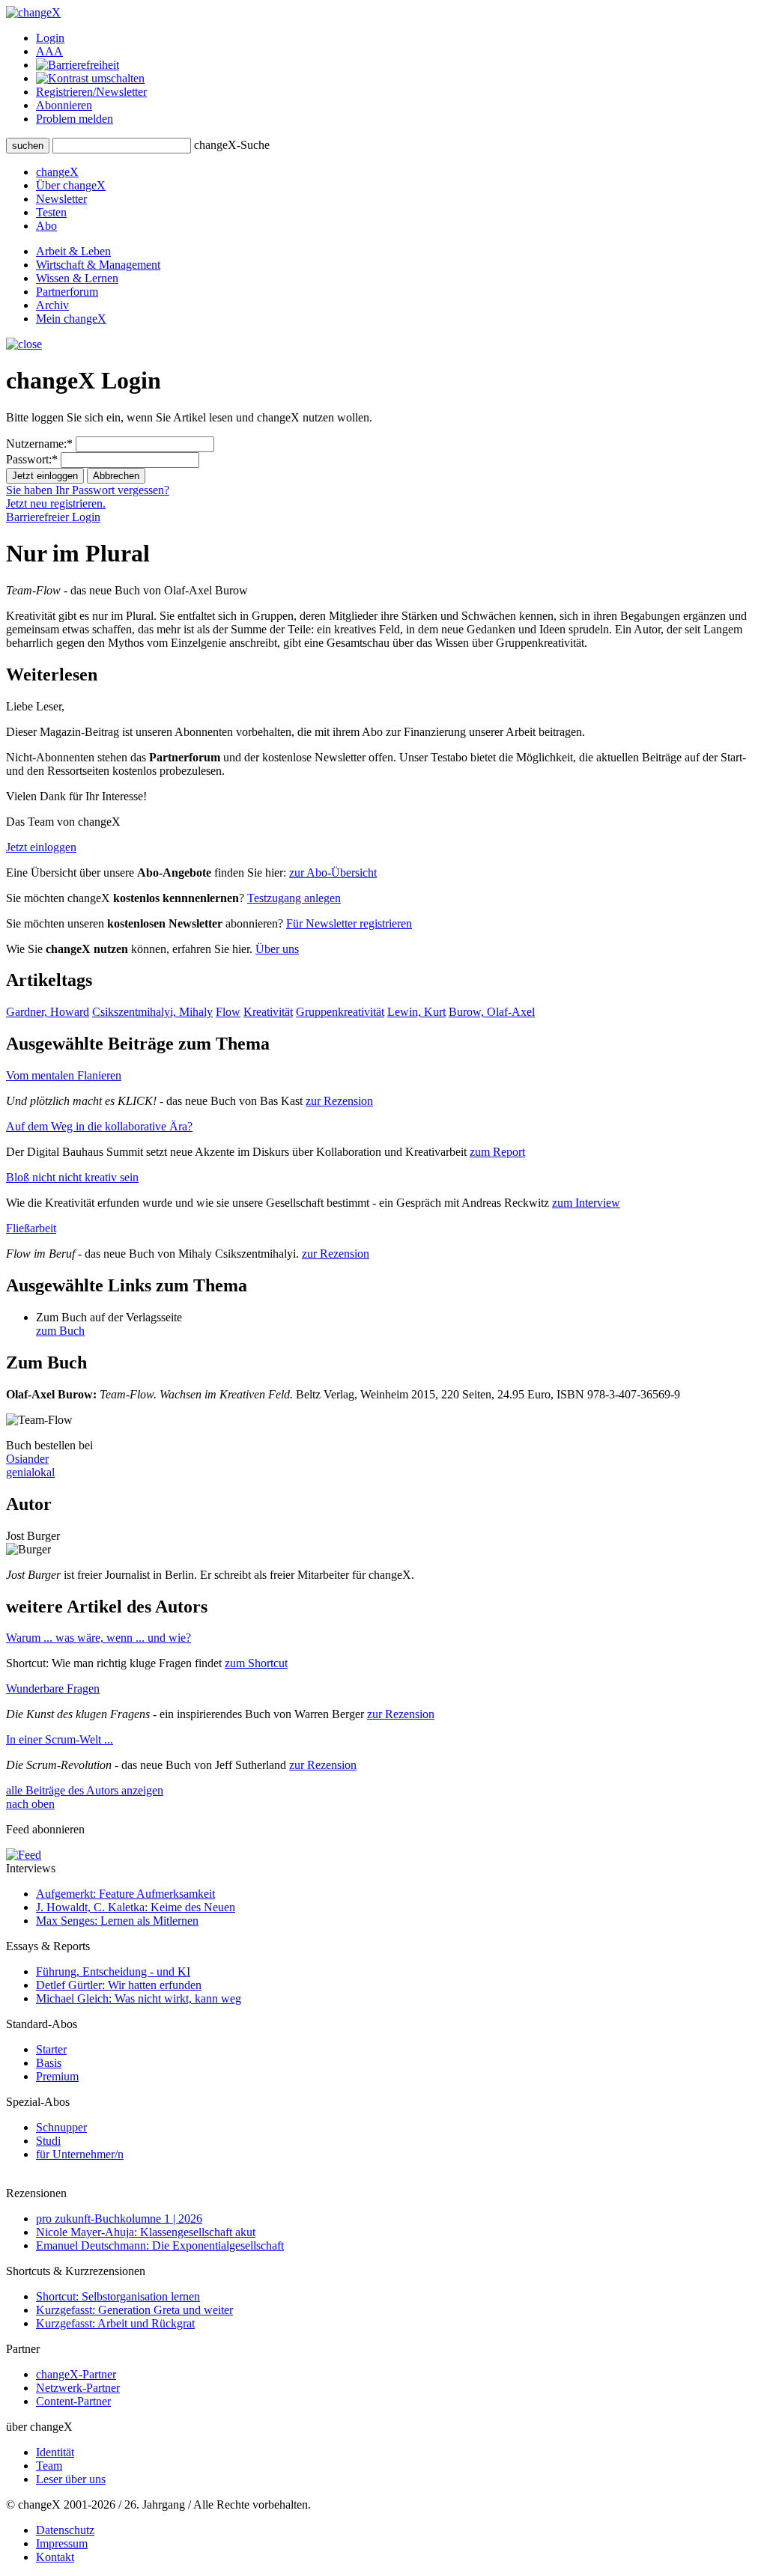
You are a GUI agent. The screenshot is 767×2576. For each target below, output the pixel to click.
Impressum (62, 2543)
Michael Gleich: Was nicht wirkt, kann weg (139, 1998)
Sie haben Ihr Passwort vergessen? (88, 490)
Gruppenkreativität (340, 1012)
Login (50, 38)
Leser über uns (71, 2479)
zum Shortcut (256, 1663)
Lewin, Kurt (416, 1012)
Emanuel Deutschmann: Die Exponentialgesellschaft (160, 2245)
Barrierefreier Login (53, 517)
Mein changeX (71, 319)
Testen (51, 212)
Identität (55, 2452)
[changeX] (33, 12)
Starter (51, 2049)
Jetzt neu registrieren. (56, 503)
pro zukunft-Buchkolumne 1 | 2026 (119, 2219)
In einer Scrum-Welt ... (60, 1739)
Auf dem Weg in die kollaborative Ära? (99, 1126)
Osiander (27, 1459)
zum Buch (60, 1331)
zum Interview (586, 1203)
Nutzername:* (39, 444)
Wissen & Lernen (77, 278)
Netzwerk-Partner (78, 2388)
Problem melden (75, 119)
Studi (48, 2141)
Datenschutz (65, 2530)
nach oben (30, 1804)
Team (49, 2466)
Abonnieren (64, 105)
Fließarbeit (31, 1228)
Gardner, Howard (48, 1012)
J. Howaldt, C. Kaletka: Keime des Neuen (136, 1907)
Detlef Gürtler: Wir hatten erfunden (119, 1985)
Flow (228, 1012)
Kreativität (268, 1012)
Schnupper (61, 2127)
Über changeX (71, 185)
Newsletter (61, 199)
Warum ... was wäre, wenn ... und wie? (98, 1638)
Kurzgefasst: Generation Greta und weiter (134, 2310)
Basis (49, 2063)
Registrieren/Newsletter (91, 92)
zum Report (497, 1152)
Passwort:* (32, 459)
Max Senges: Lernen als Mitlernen (117, 1921)
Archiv (52, 305)
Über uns (277, 949)
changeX (57, 172)
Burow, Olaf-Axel (492, 1012)
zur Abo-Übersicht (333, 873)
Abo (46, 226)
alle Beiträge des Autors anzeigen (85, 1790)
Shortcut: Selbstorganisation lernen (118, 2296)
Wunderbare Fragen (53, 1689)
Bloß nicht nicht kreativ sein (72, 1177)
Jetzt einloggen (41, 847)
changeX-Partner (76, 2374)
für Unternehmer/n (80, 2154)
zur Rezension (339, 1101)
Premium (57, 2076)
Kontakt (55, 2557)
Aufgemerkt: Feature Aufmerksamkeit (125, 1894)
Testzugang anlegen (294, 898)
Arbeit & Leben (73, 251)
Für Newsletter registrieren (349, 923)
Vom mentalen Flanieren (64, 1075)
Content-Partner (73, 2401)
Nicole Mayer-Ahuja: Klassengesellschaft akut (146, 2232)
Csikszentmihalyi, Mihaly (152, 1012)
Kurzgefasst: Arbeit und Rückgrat (115, 2323)
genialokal (30, 1472)
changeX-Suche (232, 145)
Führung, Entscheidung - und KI (113, 1971)
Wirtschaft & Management (98, 265)
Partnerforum (67, 292)
